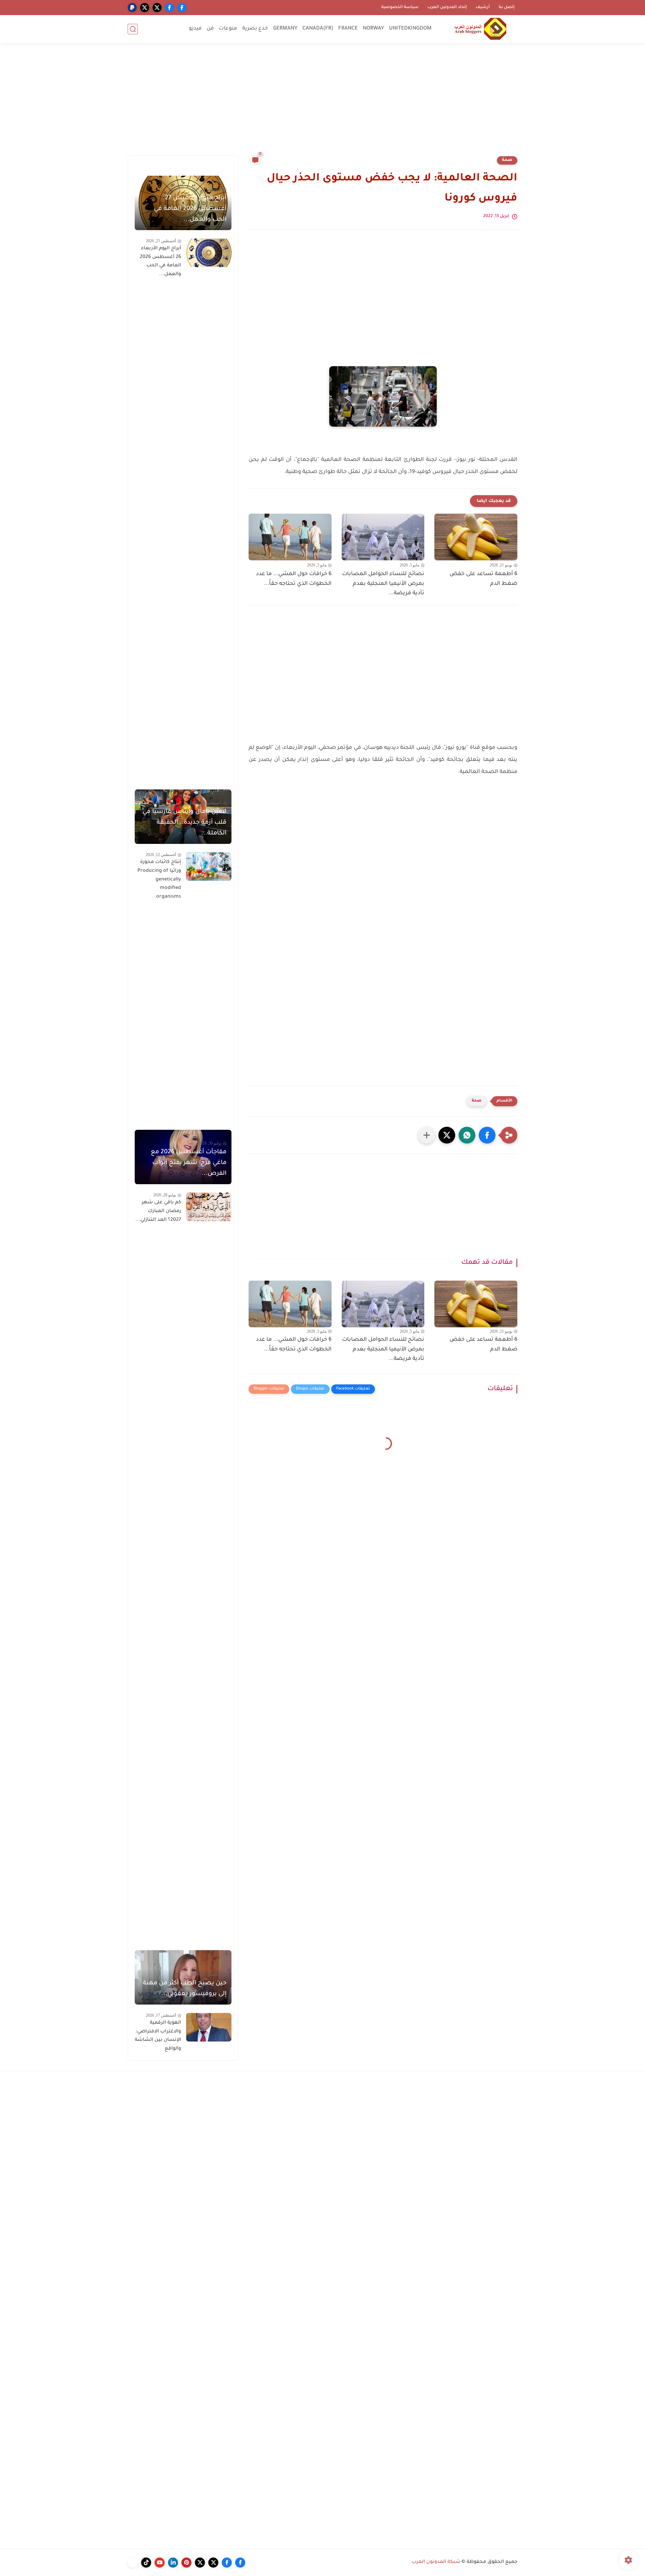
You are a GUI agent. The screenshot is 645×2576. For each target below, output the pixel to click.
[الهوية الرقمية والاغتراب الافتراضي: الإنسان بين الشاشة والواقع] (209, 2027)
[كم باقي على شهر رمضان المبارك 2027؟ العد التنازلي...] (209, 1207)
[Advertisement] (322, 103)
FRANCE (348, 29)
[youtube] (160, 2563)
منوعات (228, 29)
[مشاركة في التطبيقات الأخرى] (427, 1135)
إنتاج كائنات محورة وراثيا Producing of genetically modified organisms (159, 879)
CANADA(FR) (318, 29)
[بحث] (133, 29)
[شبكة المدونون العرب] (480, 29)
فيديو (195, 29)
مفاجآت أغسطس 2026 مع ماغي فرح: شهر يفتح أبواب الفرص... (189, 1163)
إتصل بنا (507, 7)
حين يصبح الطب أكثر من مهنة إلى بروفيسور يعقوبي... (185, 1989)
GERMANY (285, 29)
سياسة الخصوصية (400, 7)
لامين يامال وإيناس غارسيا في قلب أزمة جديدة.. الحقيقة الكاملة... (184, 823)
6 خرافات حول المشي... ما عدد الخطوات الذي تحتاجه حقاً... (294, 579)
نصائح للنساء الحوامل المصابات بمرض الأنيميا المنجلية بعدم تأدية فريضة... (383, 584)
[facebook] (182, 8)
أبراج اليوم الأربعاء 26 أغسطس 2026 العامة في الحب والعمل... (160, 262)
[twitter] (157, 8)
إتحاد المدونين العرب (447, 7)
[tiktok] (146, 2563)
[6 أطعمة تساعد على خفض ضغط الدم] (476, 537)
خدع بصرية (255, 29)
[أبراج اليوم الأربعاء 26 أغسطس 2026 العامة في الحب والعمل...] (209, 253)
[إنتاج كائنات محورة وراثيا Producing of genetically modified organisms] (209, 867)
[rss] (133, 2563)
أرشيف (483, 7)
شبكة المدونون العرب (436, 2562)
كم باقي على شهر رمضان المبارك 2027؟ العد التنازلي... (158, 1211)
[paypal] (132, 8)
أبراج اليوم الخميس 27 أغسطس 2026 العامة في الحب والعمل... (190, 209)
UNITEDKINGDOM (410, 29)
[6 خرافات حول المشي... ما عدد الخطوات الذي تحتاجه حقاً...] (290, 537)
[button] (487, 1135)
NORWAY (373, 29)
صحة (507, 160)
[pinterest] (186, 2563)
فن (210, 29)
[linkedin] (173, 2563)
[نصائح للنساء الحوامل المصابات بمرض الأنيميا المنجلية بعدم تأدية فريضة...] (383, 537)
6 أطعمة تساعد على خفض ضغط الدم (483, 579)
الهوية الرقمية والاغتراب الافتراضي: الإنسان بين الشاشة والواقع (158, 2036)
